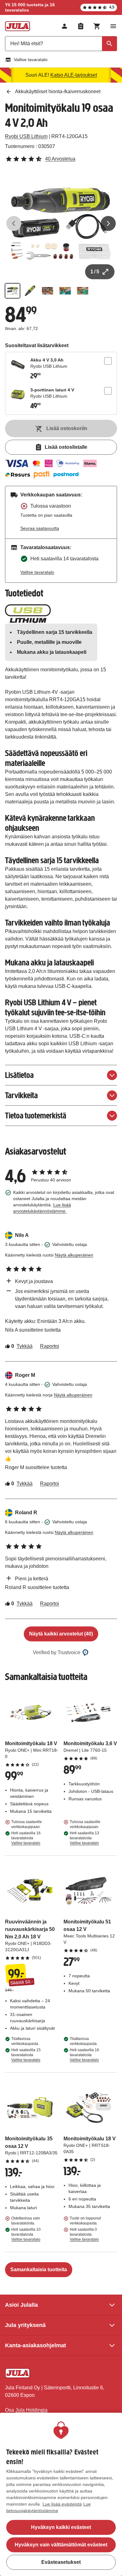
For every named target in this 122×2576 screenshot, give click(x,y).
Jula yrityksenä (25, 2325)
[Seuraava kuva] (108, 223)
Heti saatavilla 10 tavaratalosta (26, 2234)
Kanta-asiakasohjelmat (36, 2345)
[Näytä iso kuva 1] (61, 223)
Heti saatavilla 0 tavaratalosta (84, 2234)
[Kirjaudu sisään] (64, 26)
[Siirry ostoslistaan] (81, 26)
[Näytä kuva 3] (48, 291)
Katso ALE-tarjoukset (74, 75)
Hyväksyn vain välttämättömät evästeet (61, 2545)
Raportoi (50, 1346)
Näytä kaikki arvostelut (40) (61, 1634)
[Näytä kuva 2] (30, 291)
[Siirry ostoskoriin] (97, 26)
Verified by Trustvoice (57, 1652)
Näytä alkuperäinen (74, 1255)
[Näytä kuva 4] (65, 291)
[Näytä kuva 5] (83, 291)
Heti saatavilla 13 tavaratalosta (84, 1838)
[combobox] (61, 44)
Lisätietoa (19, 1075)
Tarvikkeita (21, 1095)
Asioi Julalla (21, 2305)
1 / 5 (95, 272)
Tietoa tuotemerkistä (36, 1116)
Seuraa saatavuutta (40, 528)
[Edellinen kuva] (14, 223)
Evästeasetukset (61, 2562)
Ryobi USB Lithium (26, 136)
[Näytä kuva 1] (13, 291)
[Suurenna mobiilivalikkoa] (113, 26)
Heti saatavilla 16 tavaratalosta (26, 1838)
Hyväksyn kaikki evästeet (61, 2527)
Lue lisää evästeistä (62, 2504)
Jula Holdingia (31, 2410)
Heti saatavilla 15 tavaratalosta (26, 2055)
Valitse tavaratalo (31, 60)
